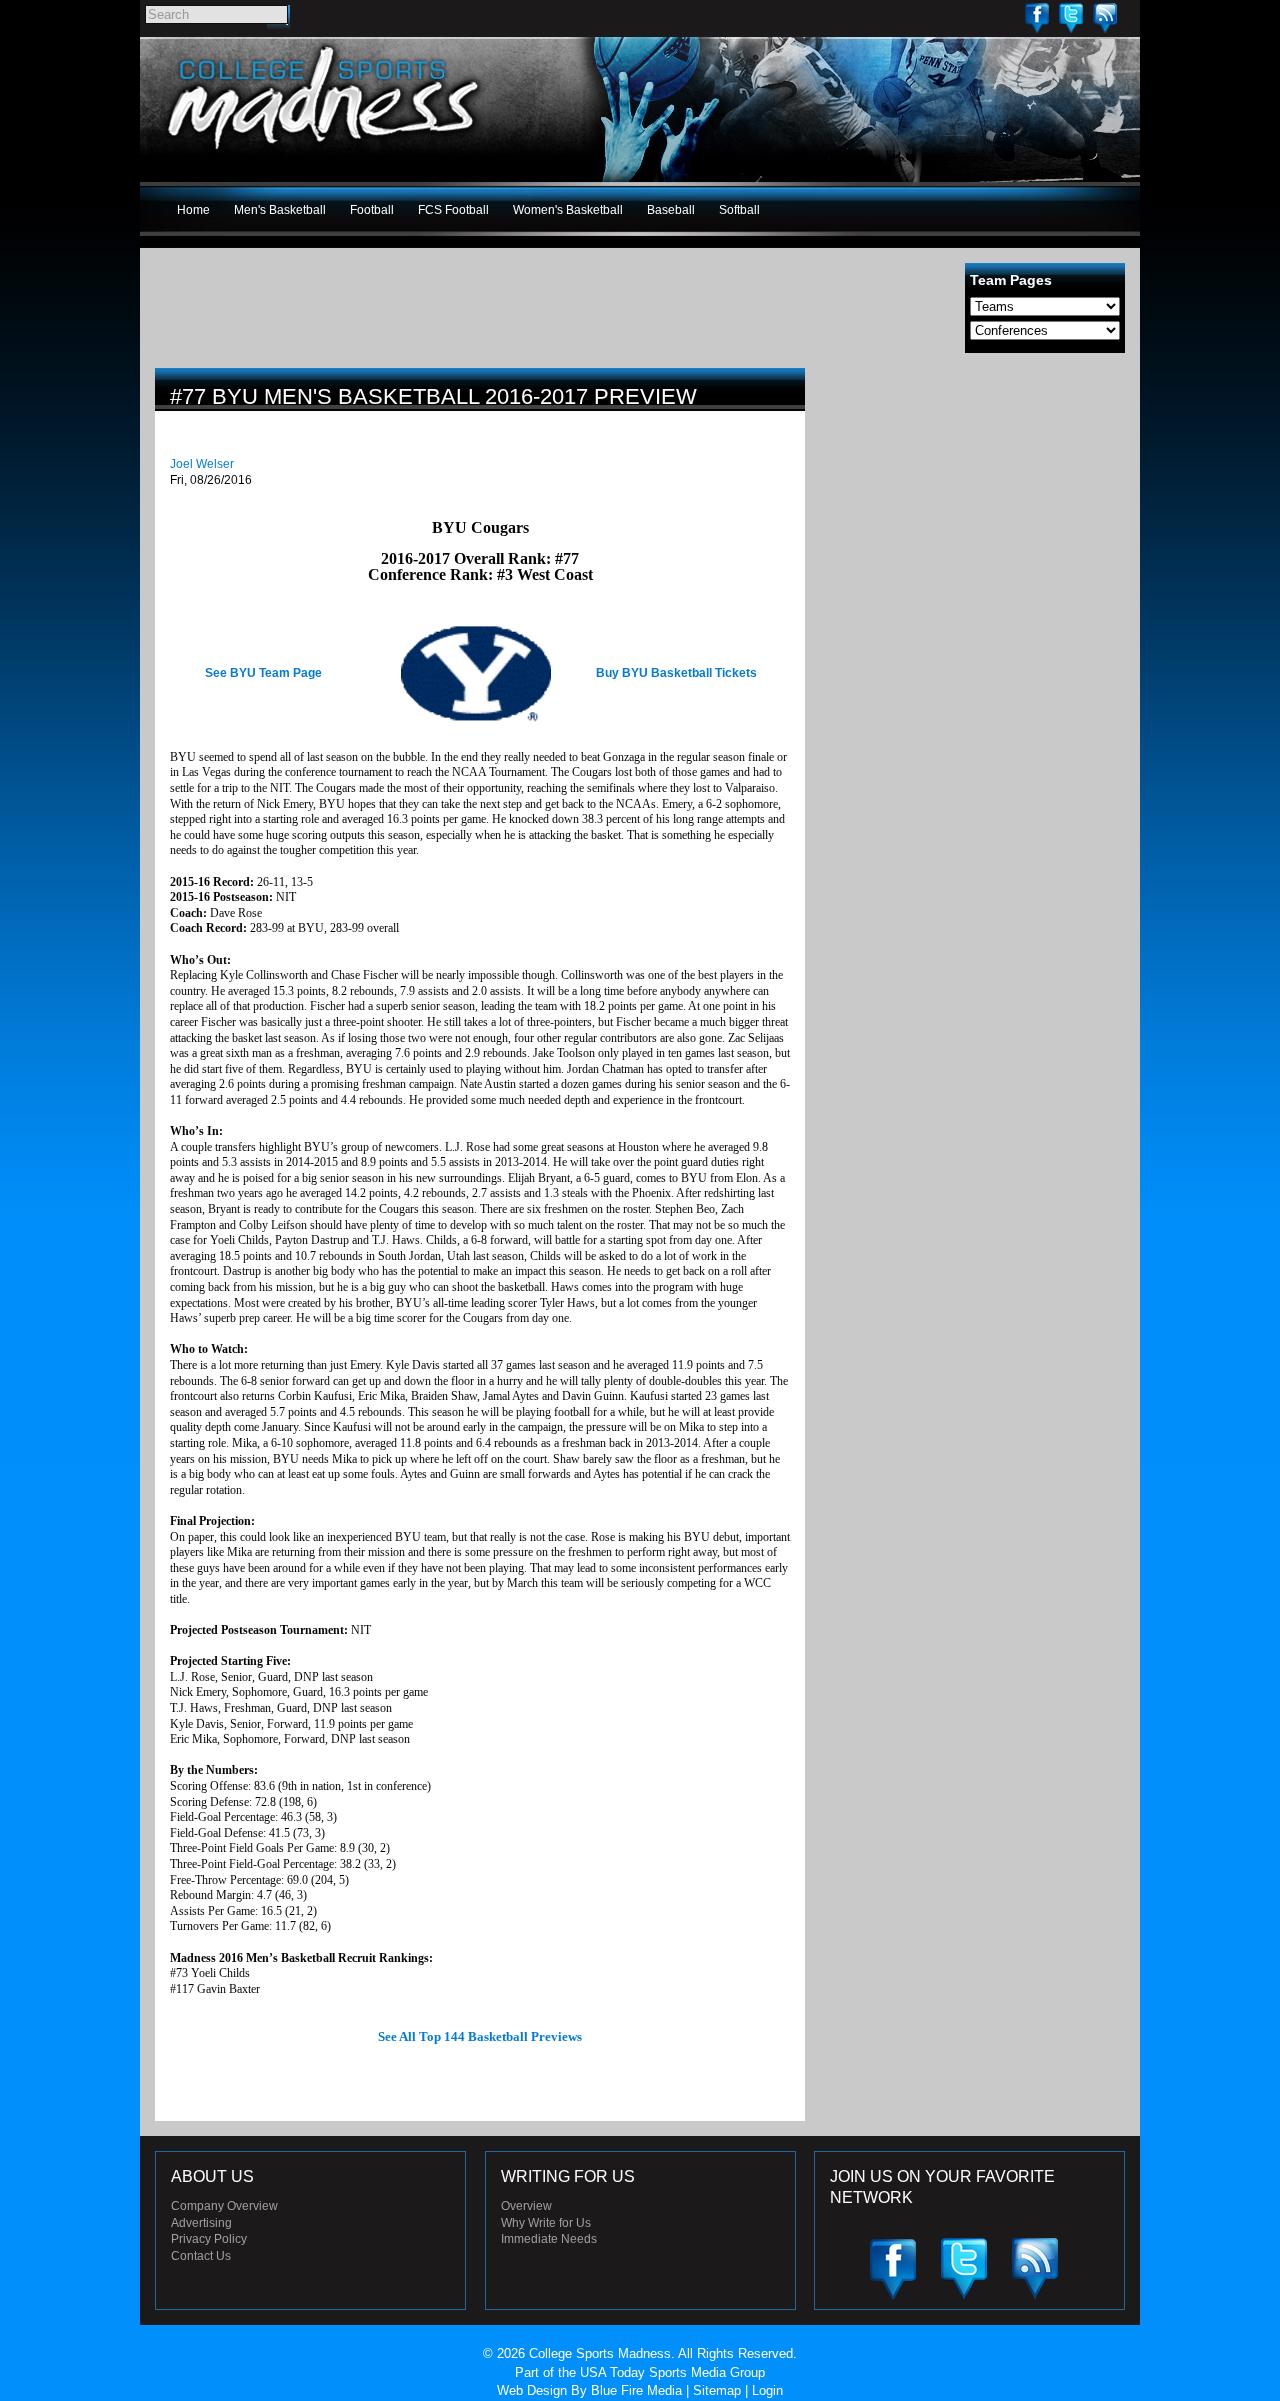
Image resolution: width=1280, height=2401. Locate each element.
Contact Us (201, 2256)
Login (767, 2390)
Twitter (1071, 17)
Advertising (201, 2223)
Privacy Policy (209, 2239)
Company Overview (224, 2206)
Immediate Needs (549, 2239)
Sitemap (717, 2390)
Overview (526, 2206)
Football (372, 210)
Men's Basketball (280, 210)
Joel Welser (202, 464)
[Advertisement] (975, 508)
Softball (739, 210)
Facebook (1037, 17)
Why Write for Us (546, 2223)
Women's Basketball (568, 210)
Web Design (532, 2390)
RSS (1105, 17)
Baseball (671, 210)
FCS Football (453, 210)
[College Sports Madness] (324, 154)
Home (193, 210)
